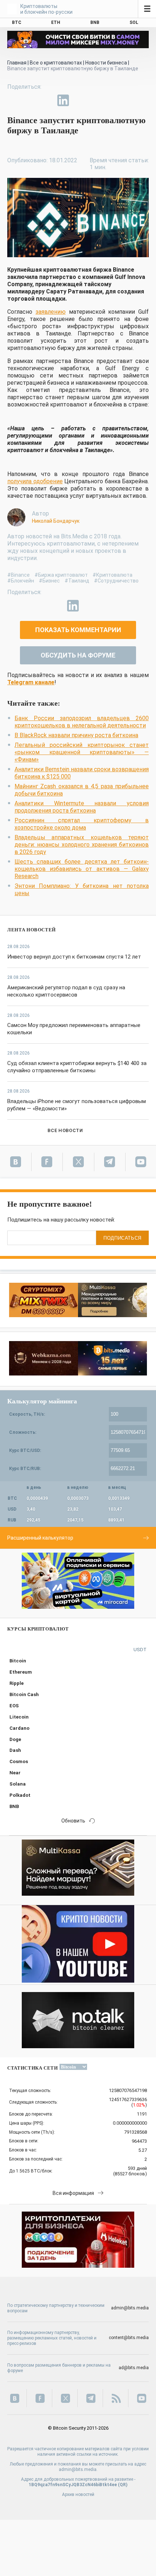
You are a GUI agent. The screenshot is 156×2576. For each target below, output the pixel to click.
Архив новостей (78, 2494)
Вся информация (73, 2193)
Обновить (73, 1821)
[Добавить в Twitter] (30, 100)
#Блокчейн (21, 581)
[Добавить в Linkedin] (63, 100)
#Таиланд (77, 581)
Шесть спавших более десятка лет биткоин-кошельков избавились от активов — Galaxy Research (82, 869)
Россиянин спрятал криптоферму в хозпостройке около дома (82, 824)
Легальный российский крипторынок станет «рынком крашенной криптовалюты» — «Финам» (82, 752)
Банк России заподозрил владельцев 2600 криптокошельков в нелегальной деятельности (82, 722)
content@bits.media (129, 2338)
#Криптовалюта (112, 575)
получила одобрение (35, 481)
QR (123, 2485)
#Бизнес (49, 581)
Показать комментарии (78, 630)
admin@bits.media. (78, 2469)
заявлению (51, 312)
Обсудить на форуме (78, 655)
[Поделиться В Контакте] (80, 100)
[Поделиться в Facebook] (13, 100)
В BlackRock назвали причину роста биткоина (76, 735)
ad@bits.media (134, 2368)
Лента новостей (32, 930)
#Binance (19, 575)
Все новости (65, 1130)
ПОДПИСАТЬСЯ (122, 1238)
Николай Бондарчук (56, 521)
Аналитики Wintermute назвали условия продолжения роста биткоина (82, 807)
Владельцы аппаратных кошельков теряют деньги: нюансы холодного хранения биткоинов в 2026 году (82, 845)
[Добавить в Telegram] (46, 100)
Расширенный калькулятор (40, 1538)
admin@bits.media (130, 2308)
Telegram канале (31, 682)
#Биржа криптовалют (61, 575)
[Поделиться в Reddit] (97, 100)
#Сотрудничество (116, 581)
